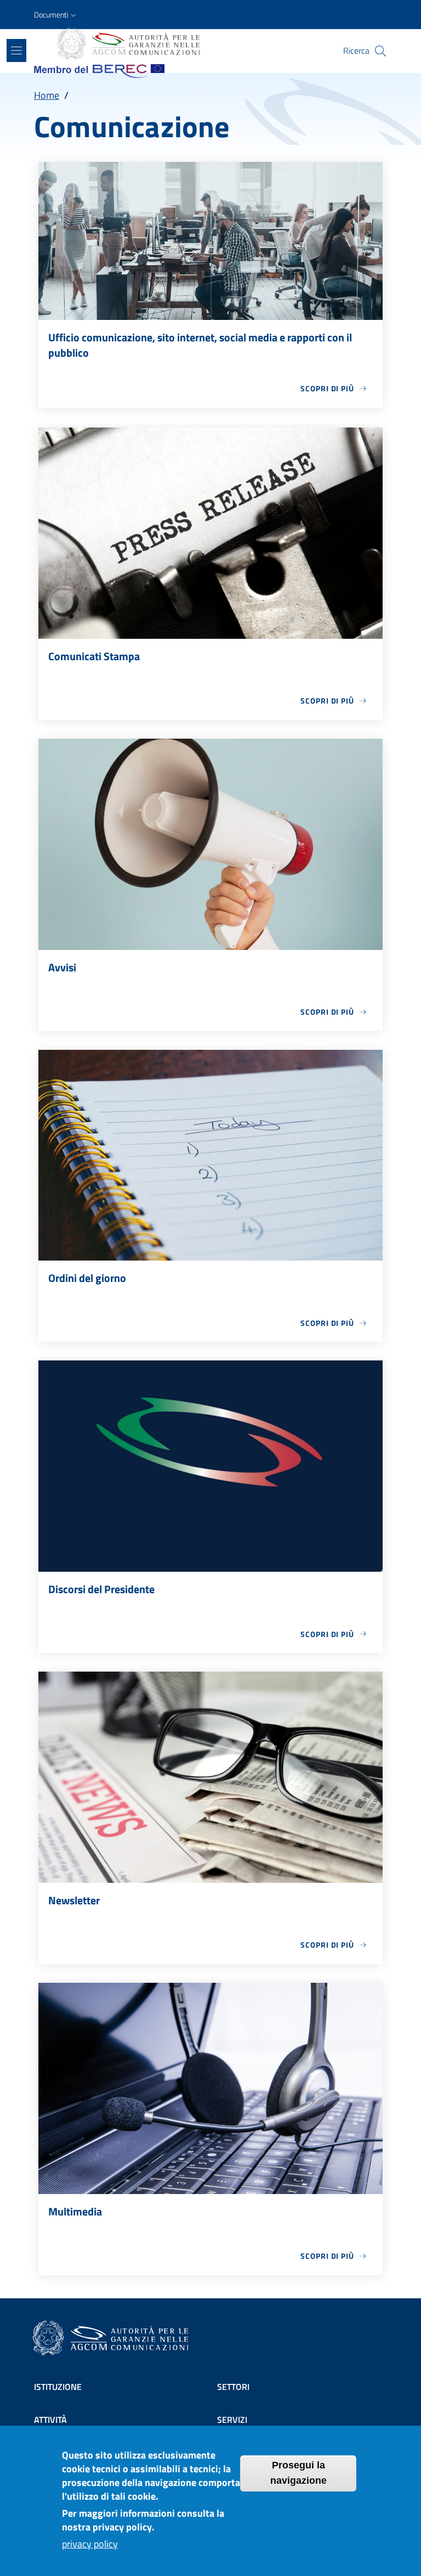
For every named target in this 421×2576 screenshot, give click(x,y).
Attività (50, 2420)
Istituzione (58, 2387)
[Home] (128, 44)
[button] (56, 15)
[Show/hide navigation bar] (16, 50)
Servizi (232, 2420)
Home (47, 95)
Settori (233, 2387)
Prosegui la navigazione (298, 2473)
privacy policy (90, 2544)
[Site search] (380, 51)
